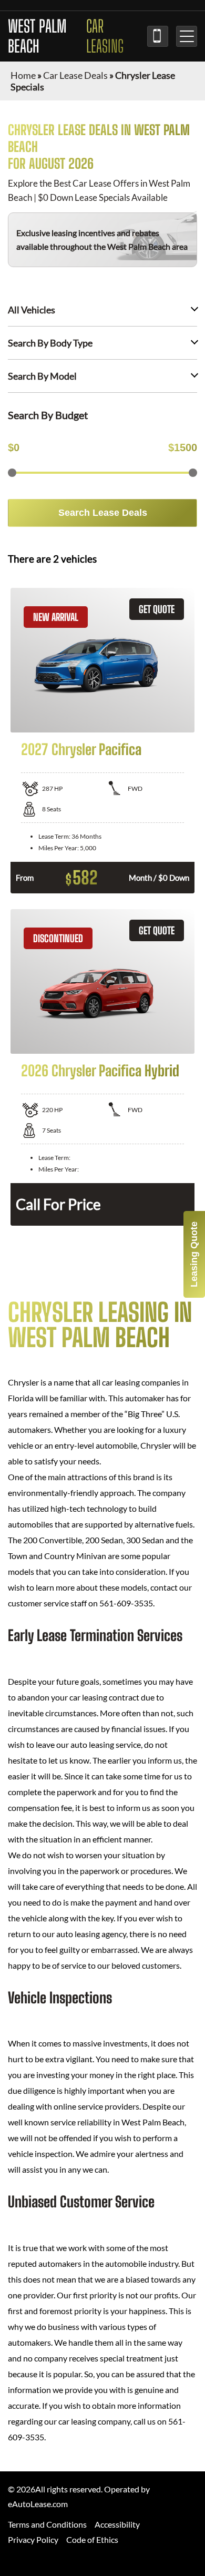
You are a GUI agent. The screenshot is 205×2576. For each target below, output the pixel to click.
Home (23, 75)
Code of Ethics (92, 2539)
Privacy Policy (33, 2539)
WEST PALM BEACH (66, 36)
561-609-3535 (158, 36)
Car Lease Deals (75, 75)
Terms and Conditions (47, 2524)
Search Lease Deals (103, 513)
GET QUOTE (157, 609)
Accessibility (117, 2524)
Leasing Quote (194, 1254)
